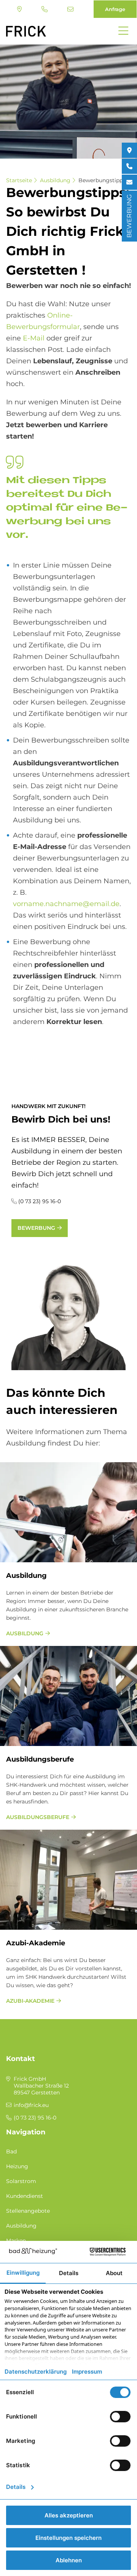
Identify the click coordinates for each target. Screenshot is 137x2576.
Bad (11, 2151)
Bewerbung (36, 1228)
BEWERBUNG (129, 216)
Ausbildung (55, 180)
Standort (20, 9)
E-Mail (34, 338)
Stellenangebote (28, 2211)
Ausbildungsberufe (40, 1759)
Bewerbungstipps (102, 180)
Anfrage (115, 9)
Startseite (19, 180)
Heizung (17, 2166)
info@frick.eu (71, 9)
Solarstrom (21, 2181)
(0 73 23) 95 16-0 (45, 9)
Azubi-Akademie (36, 1943)
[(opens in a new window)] (129, 150)
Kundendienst (25, 2196)
